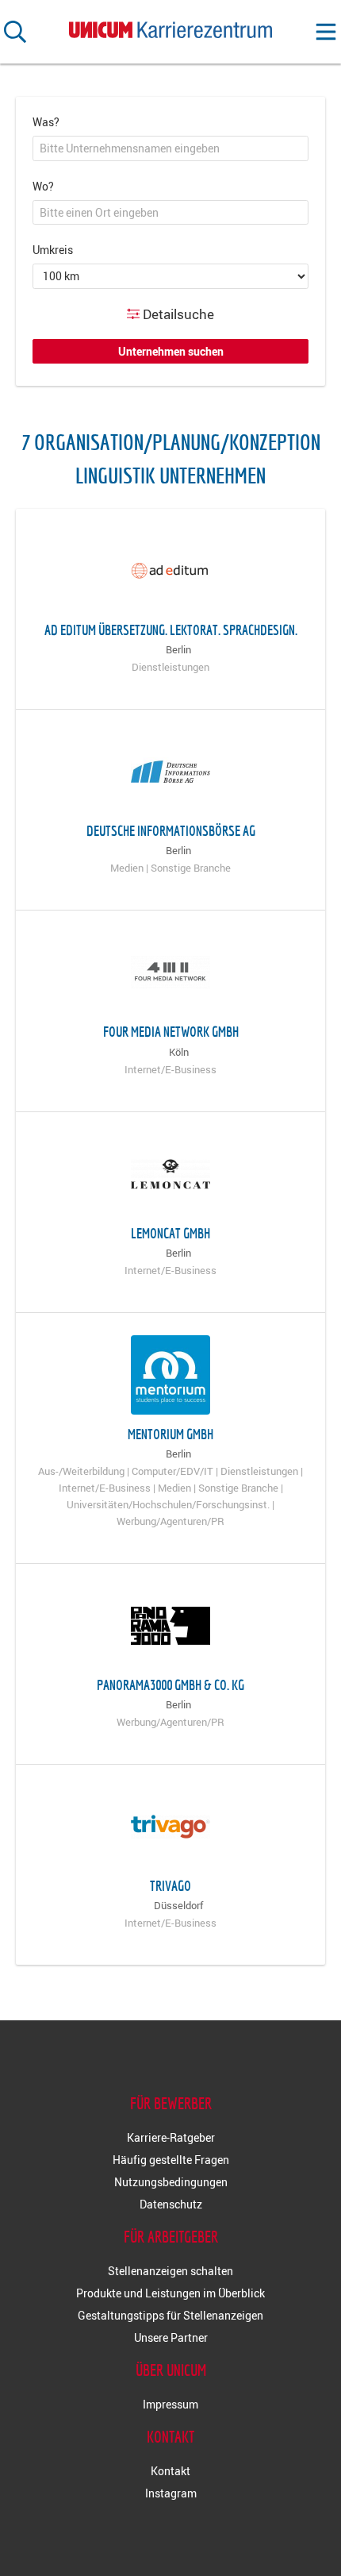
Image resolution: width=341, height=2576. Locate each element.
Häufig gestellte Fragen (171, 2160)
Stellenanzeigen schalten (170, 2271)
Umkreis (53, 250)
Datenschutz (171, 2204)
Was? (46, 122)
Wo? (43, 186)
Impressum (170, 2404)
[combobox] (170, 148)
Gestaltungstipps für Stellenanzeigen (170, 2315)
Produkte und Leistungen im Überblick (170, 2293)
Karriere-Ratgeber (171, 2137)
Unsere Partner (171, 2337)
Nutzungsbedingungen (171, 2182)
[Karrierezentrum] (170, 27)
